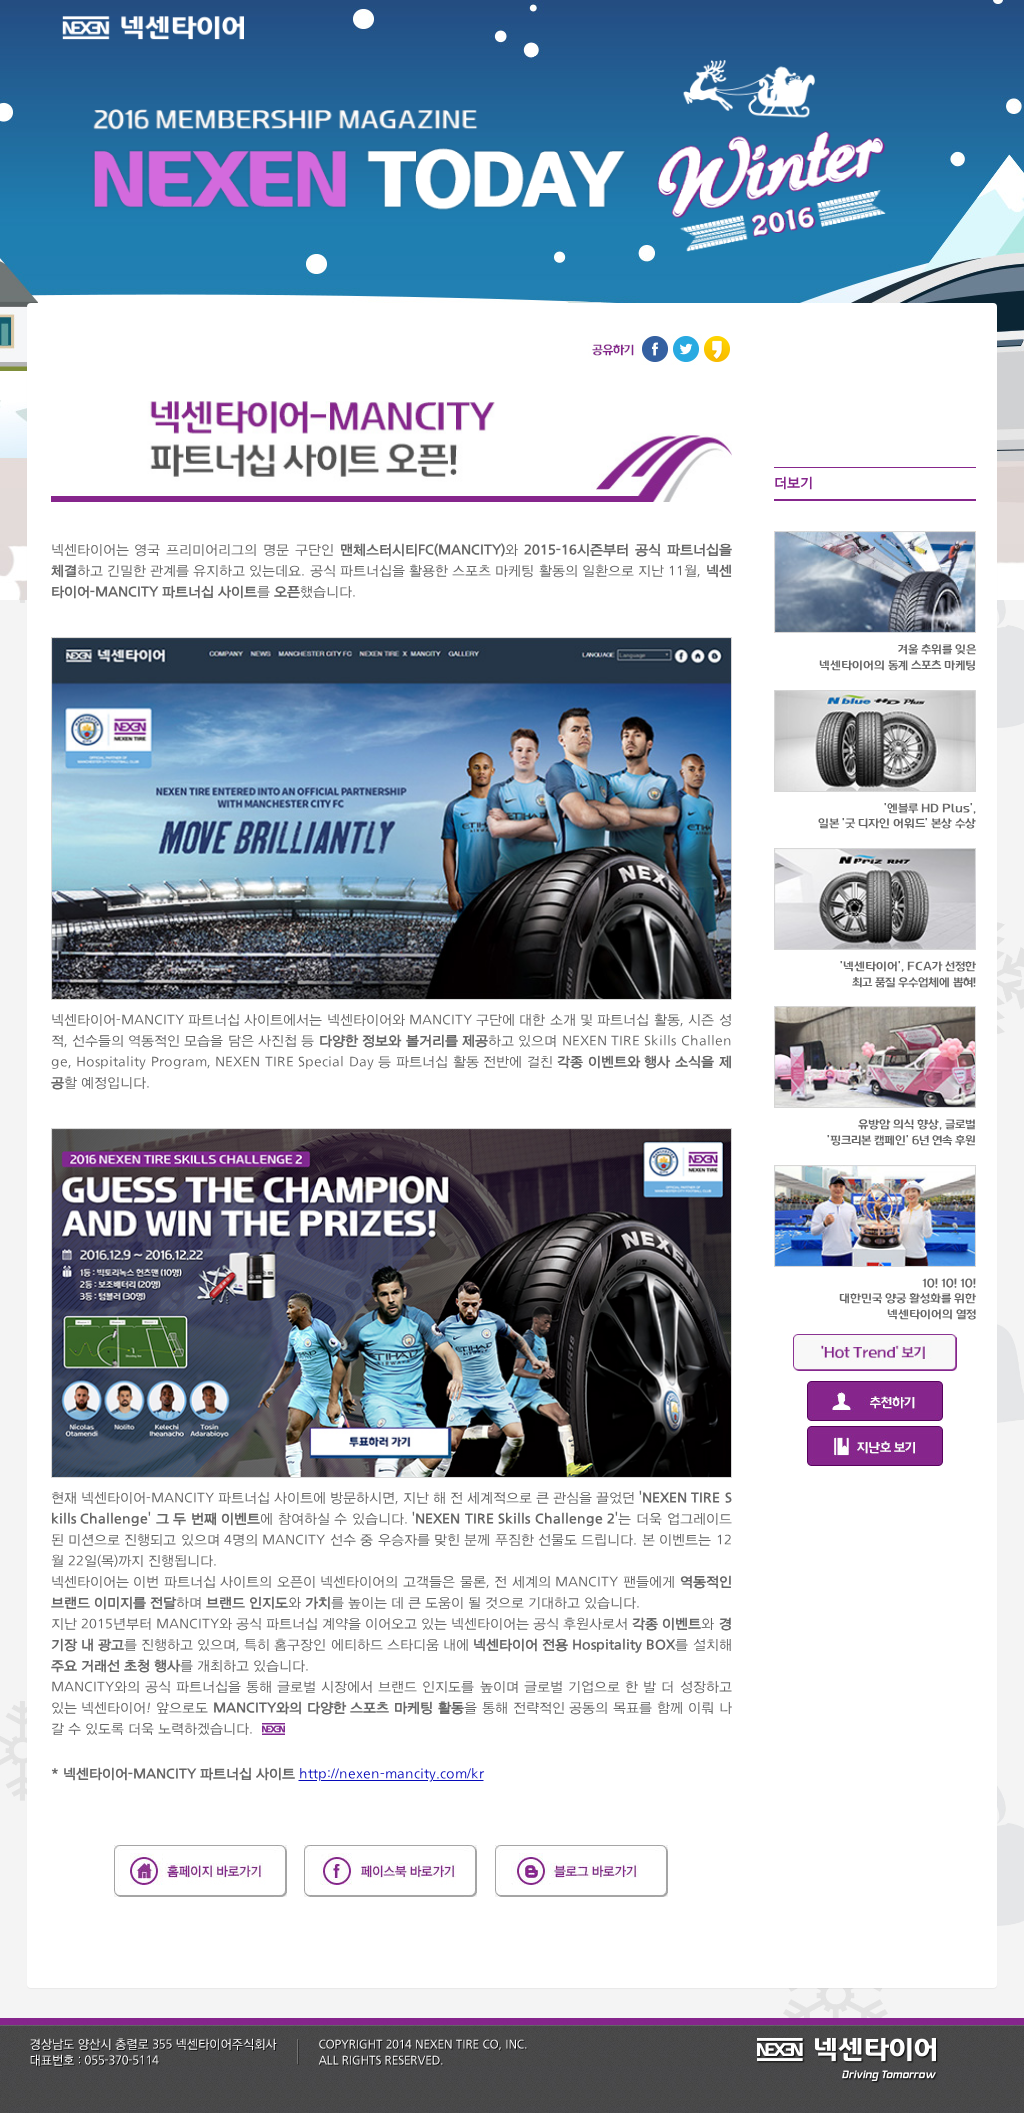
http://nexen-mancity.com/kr (391, 1774)
